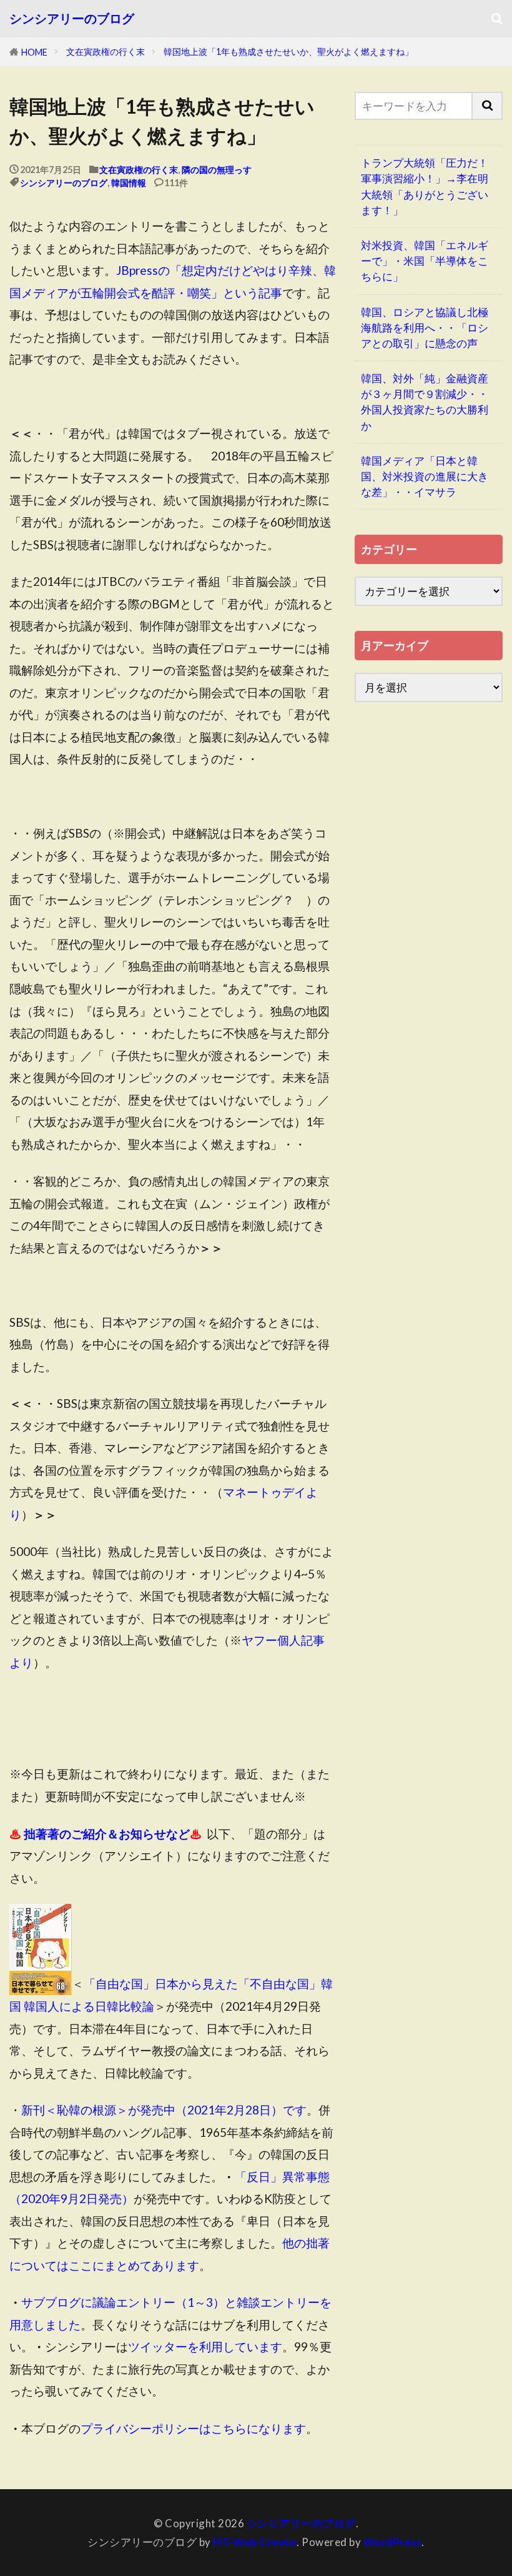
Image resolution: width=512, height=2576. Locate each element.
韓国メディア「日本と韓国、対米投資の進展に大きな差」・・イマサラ (425, 476)
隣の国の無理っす (217, 170)
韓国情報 (129, 183)
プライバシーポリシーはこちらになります (193, 2428)
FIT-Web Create (255, 2542)
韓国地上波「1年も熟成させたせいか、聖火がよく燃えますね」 (288, 52)
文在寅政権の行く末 (106, 52)
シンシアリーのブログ (72, 19)
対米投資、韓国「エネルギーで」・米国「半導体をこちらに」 (425, 261)
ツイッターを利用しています (205, 2346)
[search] (488, 106)
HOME (34, 52)
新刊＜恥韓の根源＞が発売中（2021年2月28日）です (164, 2110)
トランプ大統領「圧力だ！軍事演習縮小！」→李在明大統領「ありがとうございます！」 (425, 186)
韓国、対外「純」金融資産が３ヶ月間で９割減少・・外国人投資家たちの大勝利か (425, 402)
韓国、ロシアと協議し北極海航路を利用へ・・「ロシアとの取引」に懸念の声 (425, 328)
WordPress (393, 2542)
